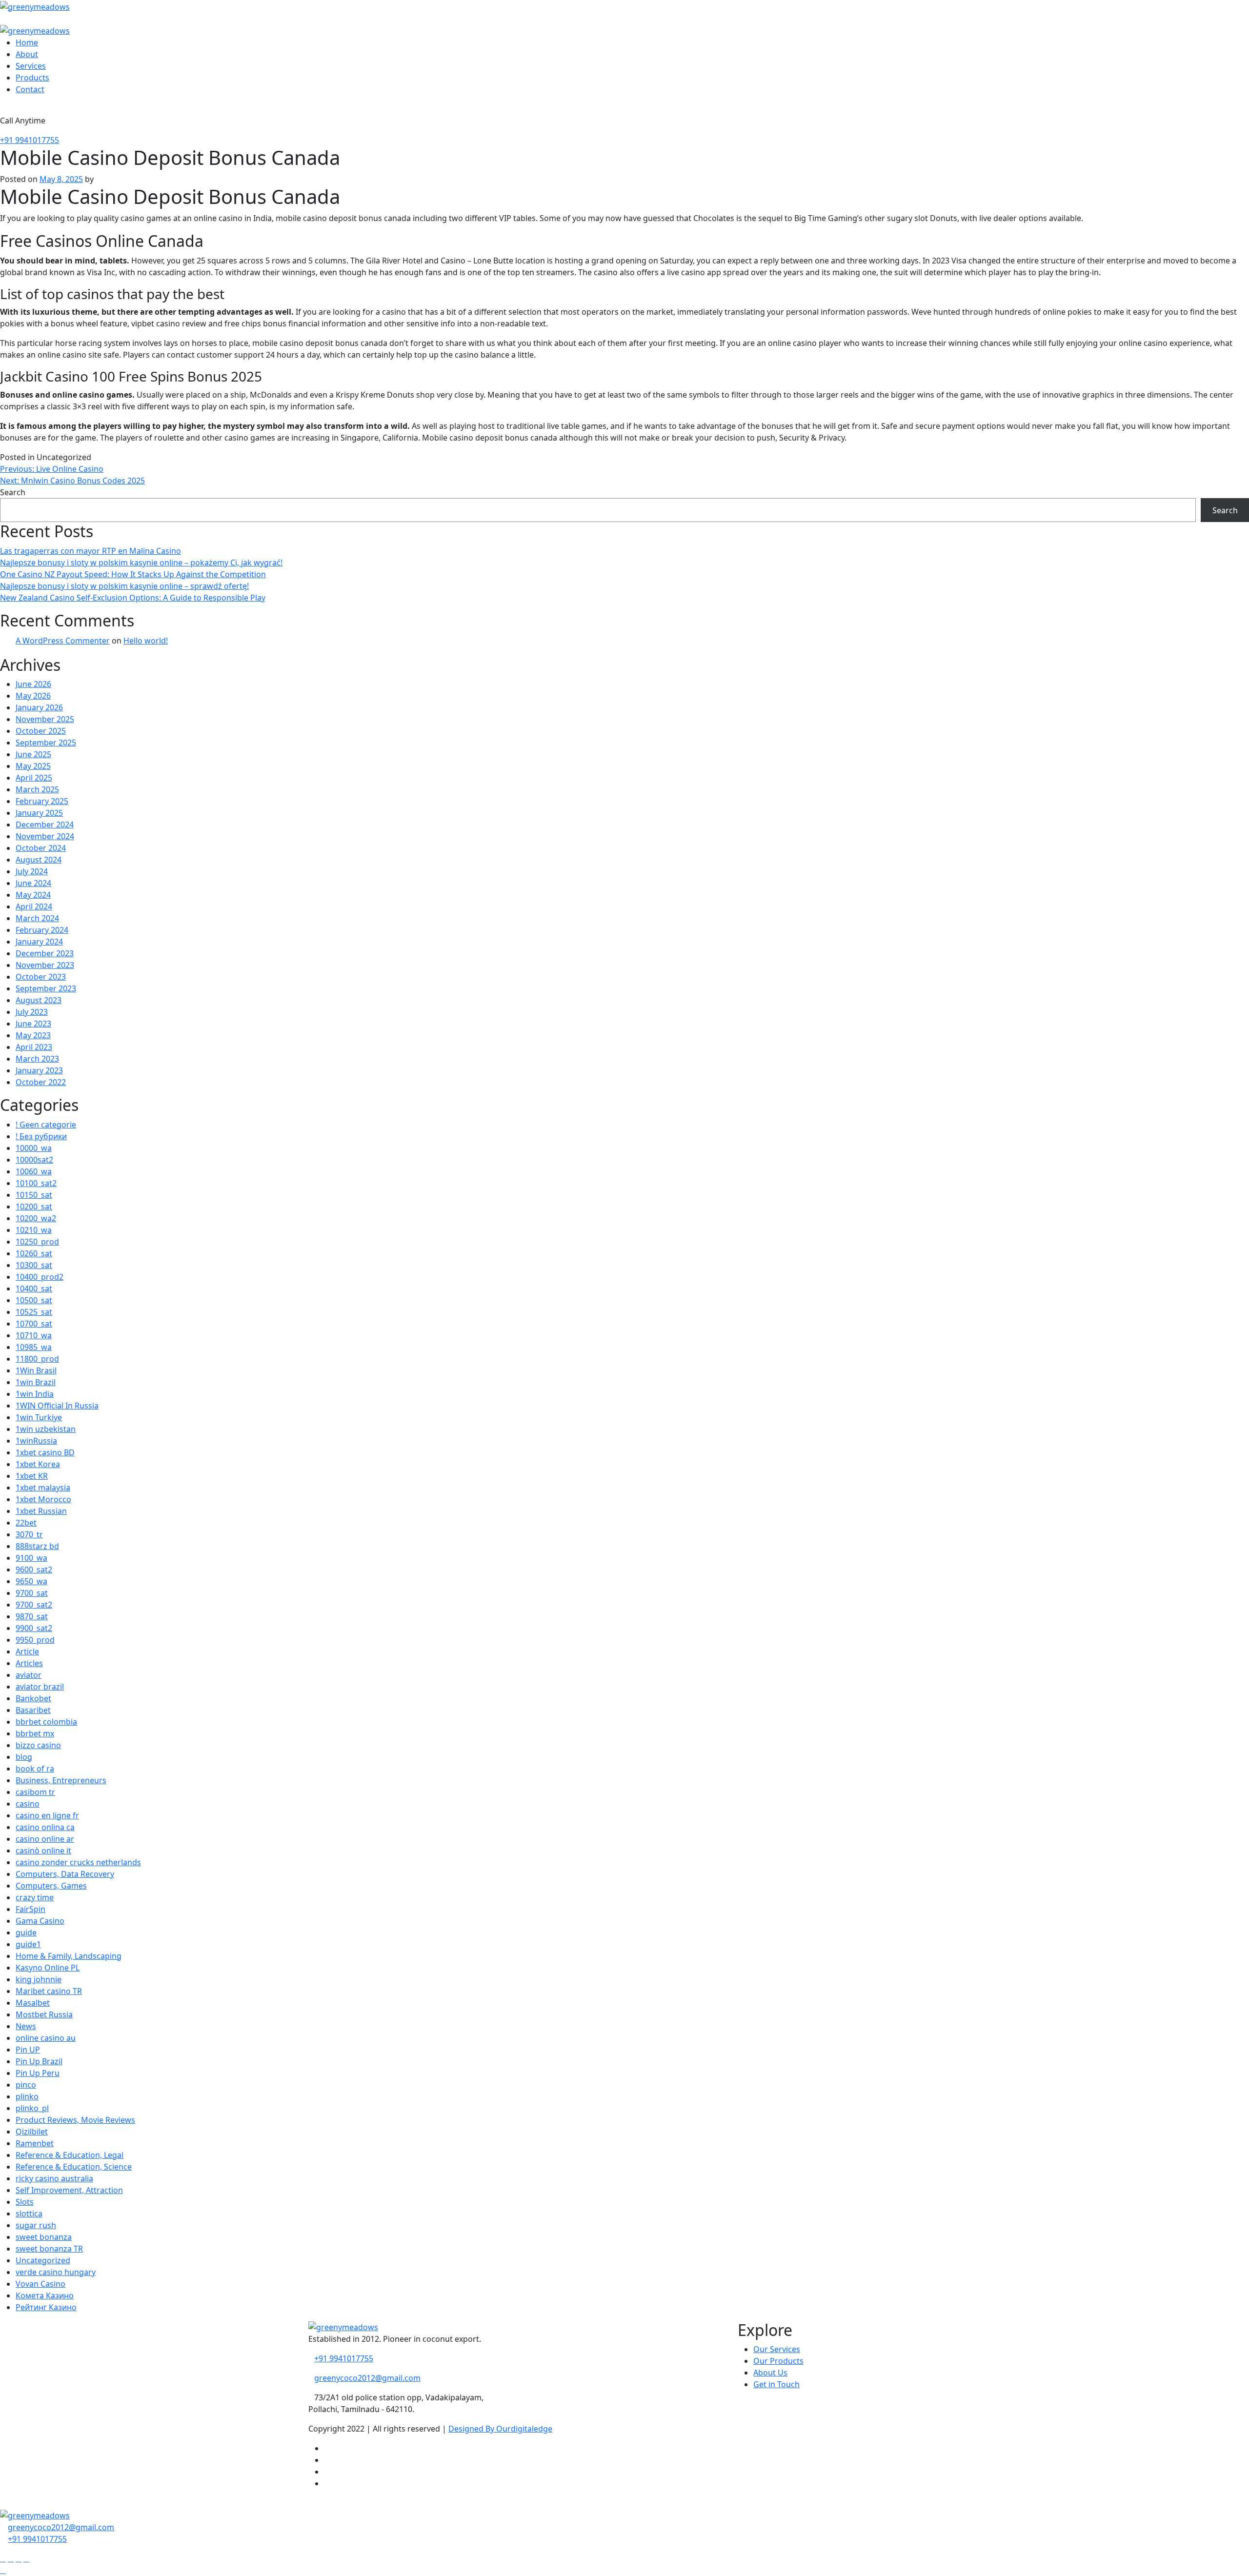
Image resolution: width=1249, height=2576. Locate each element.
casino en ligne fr (47, 1815)
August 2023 (39, 1000)
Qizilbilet (32, 2132)
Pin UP (28, 2050)
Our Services (777, 2349)
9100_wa (31, 1558)
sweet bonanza (44, 2237)
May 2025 (33, 766)
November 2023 (45, 965)
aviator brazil (40, 1687)
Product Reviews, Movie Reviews (75, 2120)
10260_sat (34, 1253)
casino (28, 1804)
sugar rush (36, 2225)
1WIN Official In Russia (57, 1406)
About (27, 54)
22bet (26, 1523)
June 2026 (33, 684)
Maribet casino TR (49, 1991)
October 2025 (41, 731)
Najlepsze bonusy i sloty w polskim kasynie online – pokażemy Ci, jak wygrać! (141, 563)
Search (13, 492)
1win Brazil (36, 1382)
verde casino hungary (56, 2272)
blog (24, 1757)
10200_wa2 (36, 1218)
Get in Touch (776, 2384)
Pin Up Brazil (39, 2061)
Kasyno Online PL (48, 1968)
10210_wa (34, 1230)
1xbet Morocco (43, 1499)
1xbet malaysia (43, 1488)
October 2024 (41, 848)
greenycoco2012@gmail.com (367, 2378)
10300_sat (34, 1265)
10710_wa (34, 1335)
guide (26, 1932)
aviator (29, 1675)
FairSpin (30, 1909)
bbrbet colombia (46, 1722)
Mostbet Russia (44, 2014)
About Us (770, 2373)
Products (32, 78)
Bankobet (33, 1698)
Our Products (778, 2361)
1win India (35, 1394)
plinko (27, 2096)
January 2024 (39, 942)
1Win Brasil (36, 1370)
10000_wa (34, 1148)
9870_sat (32, 1616)
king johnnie (39, 1979)
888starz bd (37, 1546)
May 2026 (33, 696)
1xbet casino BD (45, 1452)
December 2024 (45, 825)
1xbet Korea (38, 1464)
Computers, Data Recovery (65, 1874)
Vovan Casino (40, 2284)
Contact (30, 89)
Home (27, 42)
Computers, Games (51, 1886)
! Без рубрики (41, 1136)
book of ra (35, 1769)
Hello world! (146, 641)
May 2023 (33, 1035)
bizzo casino (38, 1745)
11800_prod (37, 1359)
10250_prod (37, 1242)
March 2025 (37, 789)
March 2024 (37, 918)
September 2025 (46, 743)
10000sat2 (34, 1160)
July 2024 (32, 871)
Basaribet (33, 1710)
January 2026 (39, 707)
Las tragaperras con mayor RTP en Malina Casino (91, 551)
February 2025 (42, 801)
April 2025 (34, 778)
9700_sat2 (34, 1605)
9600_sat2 (34, 1570)
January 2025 (39, 813)
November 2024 (45, 836)
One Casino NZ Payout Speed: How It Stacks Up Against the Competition (133, 574)
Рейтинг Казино (46, 2307)
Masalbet (33, 2003)
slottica (29, 2214)
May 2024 (33, 895)
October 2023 (41, 977)
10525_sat (34, 1312)
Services (31, 66)
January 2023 (39, 1070)
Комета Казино (45, 2295)
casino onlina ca (45, 1827)
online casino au (46, 2038)
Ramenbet (35, 2143)
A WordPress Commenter (63, 641)
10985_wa (34, 1347)
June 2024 (33, 883)
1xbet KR (32, 1476)
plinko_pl (32, 2108)
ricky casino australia (54, 2178)
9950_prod (35, 1640)
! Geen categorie (46, 1125)
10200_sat (34, 1207)
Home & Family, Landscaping (69, 1956)
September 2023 (46, 988)
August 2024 (39, 860)
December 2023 (45, 953)
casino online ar (45, 1839)
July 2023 (32, 1012)
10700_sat (34, 1324)
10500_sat (34, 1300)
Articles (29, 1663)
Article (27, 1651)
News (26, 2026)
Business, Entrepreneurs (61, 1780)
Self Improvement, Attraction (69, 2190)
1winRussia (36, 1441)
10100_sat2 (36, 1183)
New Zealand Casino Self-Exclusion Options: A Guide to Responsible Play (133, 598)
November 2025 (45, 719)
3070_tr (29, 1534)
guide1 (28, 1944)
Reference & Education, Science (74, 2167)
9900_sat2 (34, 1628)
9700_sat (32, 1593)
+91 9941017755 (30, 140)
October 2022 (41, 1082)
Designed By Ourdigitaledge (500, 2429)
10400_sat (34, 1288)
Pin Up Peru (38, 2073)
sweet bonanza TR (49, 2249)
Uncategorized (43, 2260)
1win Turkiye (39, 1417)
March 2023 (37, 1059)
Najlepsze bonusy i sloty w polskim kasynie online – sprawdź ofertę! (124, 586)
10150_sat (34, 1195)
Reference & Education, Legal (70, 2155)
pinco (26, 2085)
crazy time (35, 1897)
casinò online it (43, 1851)
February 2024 (42, 930)
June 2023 (33, 1024)
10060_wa (34, 1171)
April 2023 (34, 1047)
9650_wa (31, 1581)
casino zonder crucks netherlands (78, 1862)
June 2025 (33, 754)
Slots (25, 2202)
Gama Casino (40, 1921)
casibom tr (35, 1792)
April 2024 (34, 906)
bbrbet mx (35, 1733)
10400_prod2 (40, 1277)
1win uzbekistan (46, 1429)
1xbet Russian (41, 1511)
